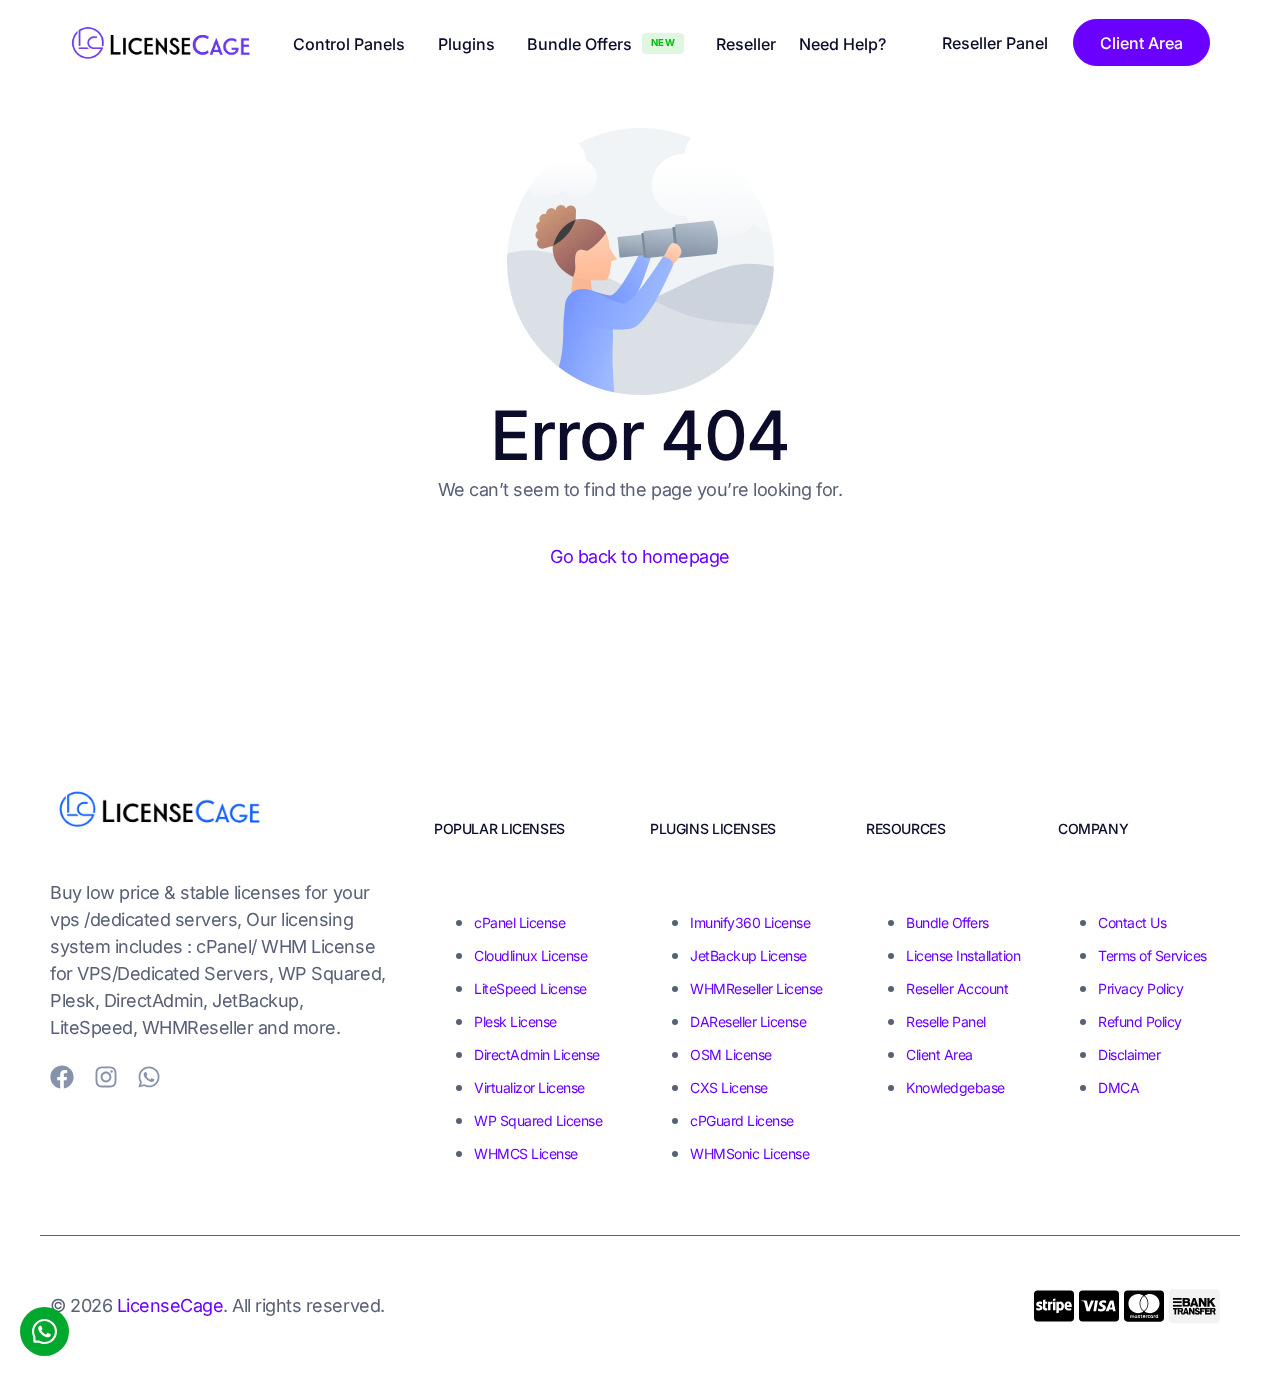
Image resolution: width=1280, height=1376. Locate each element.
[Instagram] (106, 1077)
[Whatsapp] (149, 1077)
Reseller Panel (995, 43)
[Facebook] (62, 1077)
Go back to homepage (640, 556)
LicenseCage (170, 1305)
